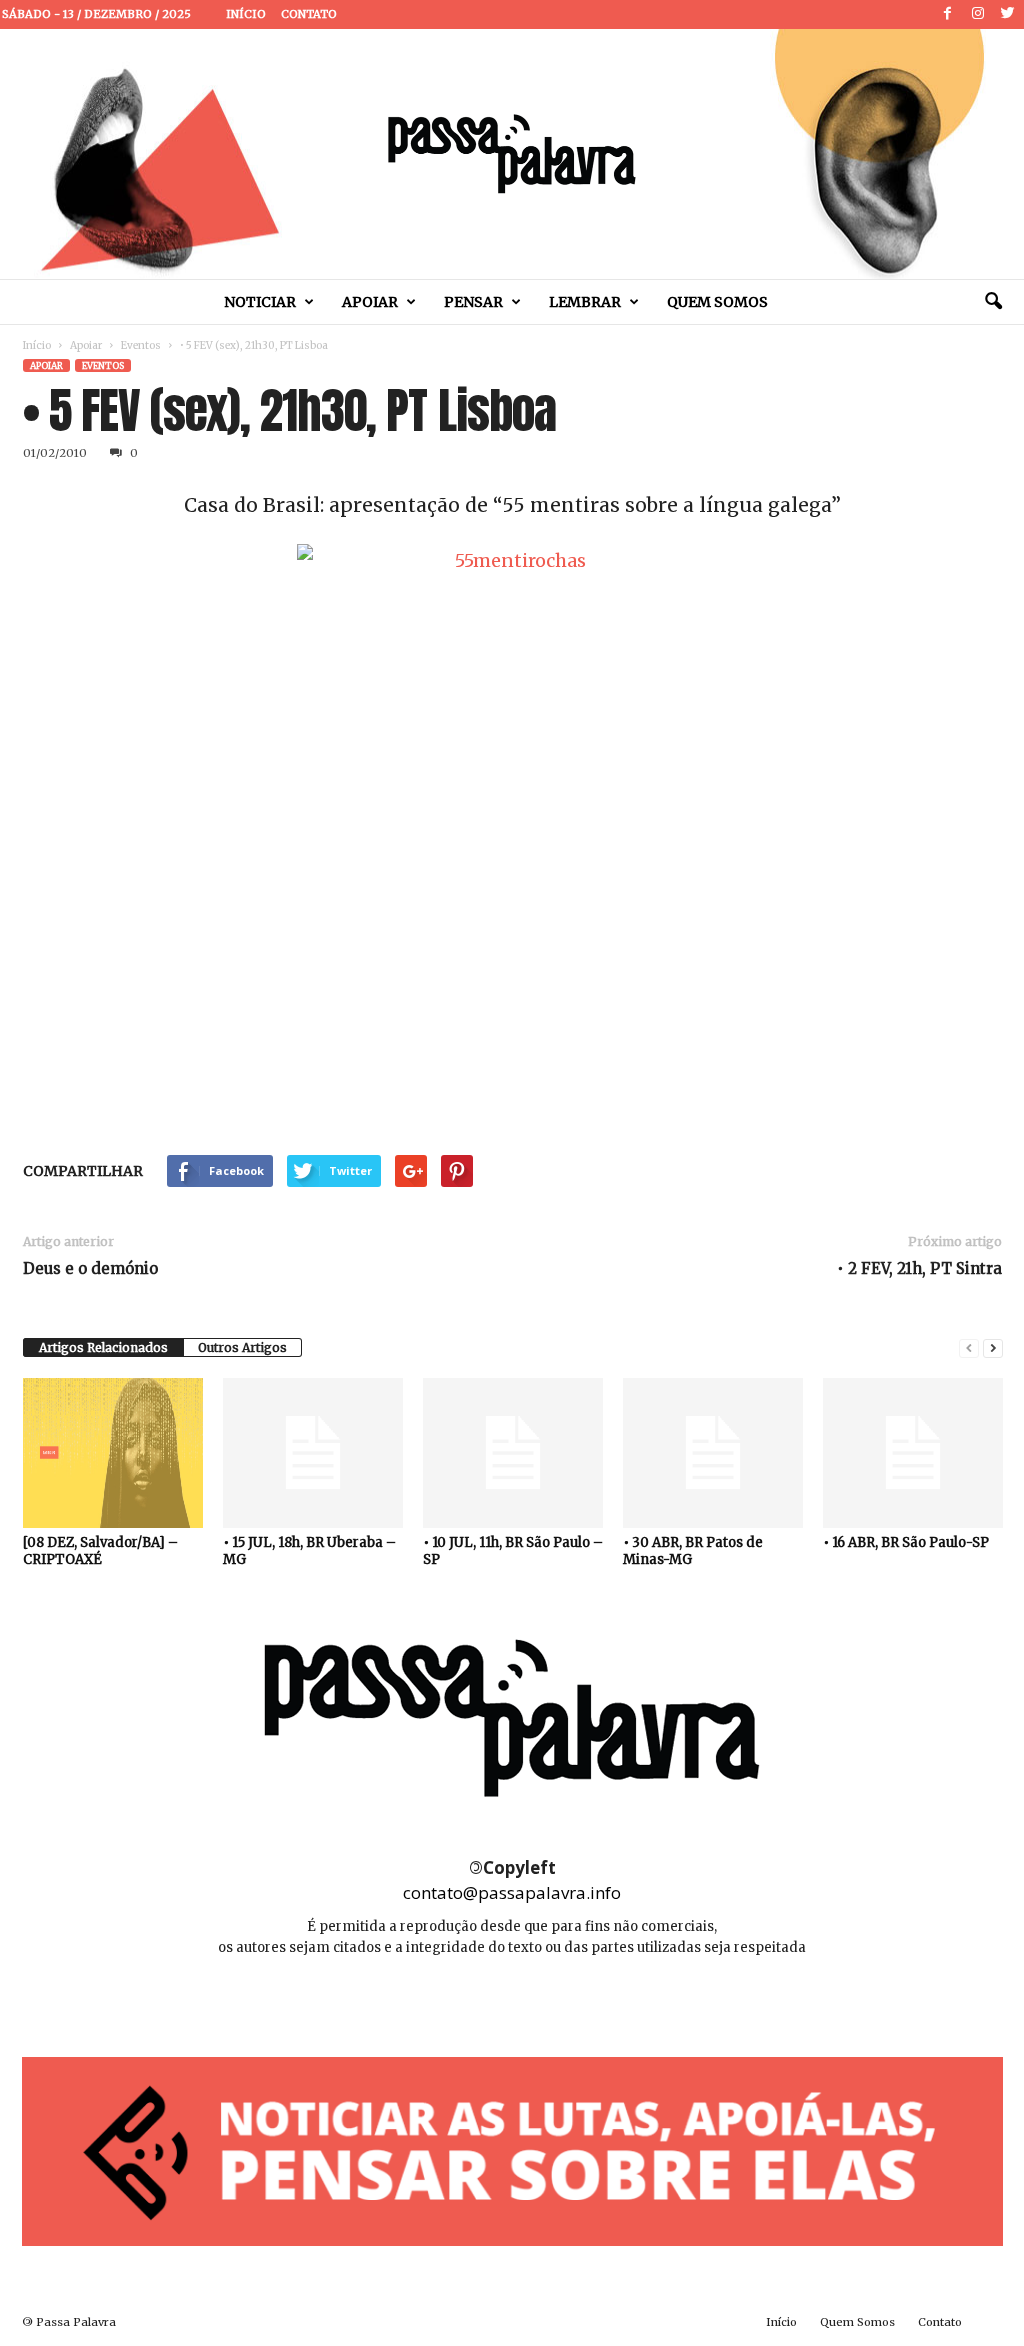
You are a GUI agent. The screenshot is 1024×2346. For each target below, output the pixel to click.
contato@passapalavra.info (512, 1892)
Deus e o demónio (90, 1268)
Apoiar (370, 302)
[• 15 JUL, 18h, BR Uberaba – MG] (313, 1453)
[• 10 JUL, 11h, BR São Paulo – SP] (513, 1453)
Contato (309, 14)
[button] (993, 302)
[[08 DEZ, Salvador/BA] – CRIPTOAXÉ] (113, 1453)
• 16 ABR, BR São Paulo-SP (906, 1542)
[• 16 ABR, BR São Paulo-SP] (913, 1453)
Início (246, 14)
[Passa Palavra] (512, 154)
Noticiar (260, 302)
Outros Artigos (242, 1347)
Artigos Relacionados (103, 1347)
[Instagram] (978, 14)
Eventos (141, 345)
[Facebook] (948, 14)
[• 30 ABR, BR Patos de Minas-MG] (713, 1453)
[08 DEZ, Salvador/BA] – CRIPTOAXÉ (100, 1551)
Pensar (473, 302)
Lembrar (585, 302)
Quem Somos (717, 302)
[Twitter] (1008, 14)
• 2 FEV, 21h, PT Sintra (919, 1268)
